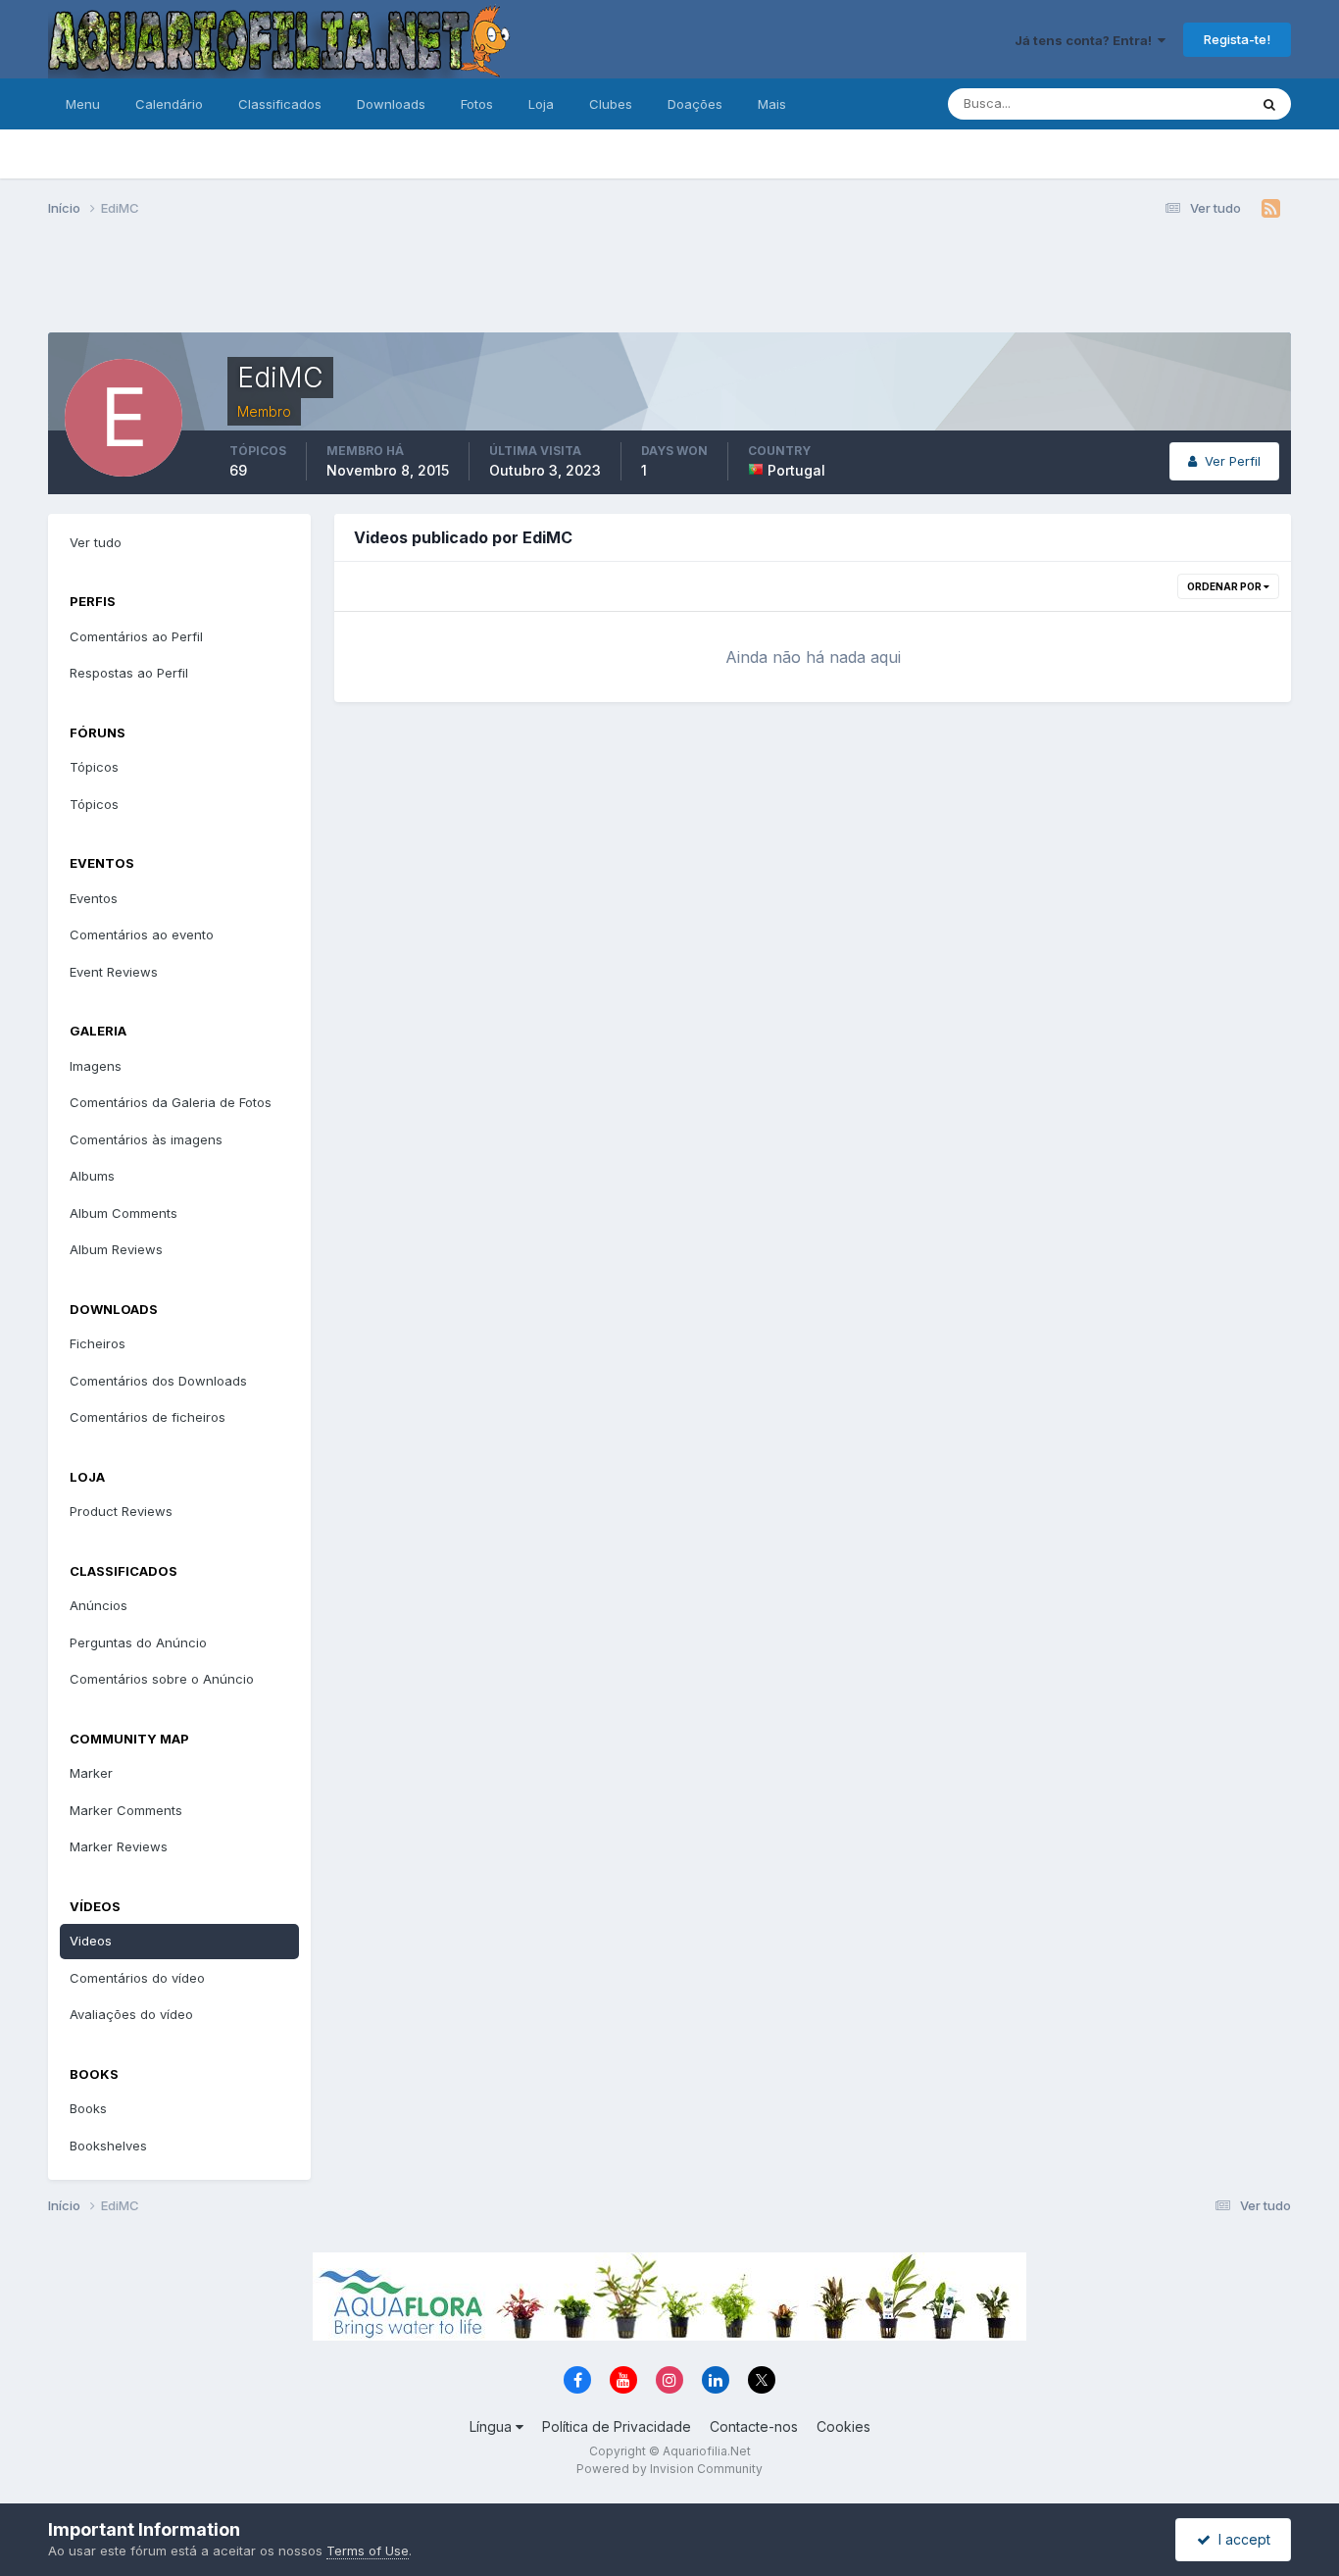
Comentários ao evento (142, 934)
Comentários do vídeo (137, 1978)
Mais (772, 104)
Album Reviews (116, 1249)
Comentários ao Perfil (136, 636)
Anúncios (99, 1605)
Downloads (391, 104)
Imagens (96, 1066)
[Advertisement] (669, 282)
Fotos (477, 104)
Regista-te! (1237, 39)
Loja (541, 104)
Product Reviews (121, 1511)
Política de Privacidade (617, 2426)
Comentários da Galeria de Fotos (171, 1102)
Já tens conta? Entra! (1086, 40)
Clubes (611, 104)
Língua (493, 2426)
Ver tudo (96, 542)
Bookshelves (108, 2146)
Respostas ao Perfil (129, 673)
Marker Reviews (119, 1846)
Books (88, 2108)
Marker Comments (126, 1810)
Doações (695, 104)
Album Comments (124, 1213)
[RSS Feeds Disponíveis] (1271, 209)
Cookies (843, 2426)
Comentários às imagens (146, 1139)
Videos (91, 1941)
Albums (92, 1176)
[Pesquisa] (1269, 104)
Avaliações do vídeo (131, 2014)
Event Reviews (114, 972)
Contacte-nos (754, 2426)
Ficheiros (98, 1343)
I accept (1240, 2539)
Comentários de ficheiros (148, 1417)
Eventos (94, 898)
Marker (91, 1773)
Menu (83, 104)
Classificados (280, 104)
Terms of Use (368, 2551)
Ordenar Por (1225, 586)
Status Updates (1177, 103)
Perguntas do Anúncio (138, 1642)
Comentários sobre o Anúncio (162, 1679)
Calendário (169, 104)
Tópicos (94, 767)
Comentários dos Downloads (158, 1381)
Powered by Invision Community (669, 2469)
